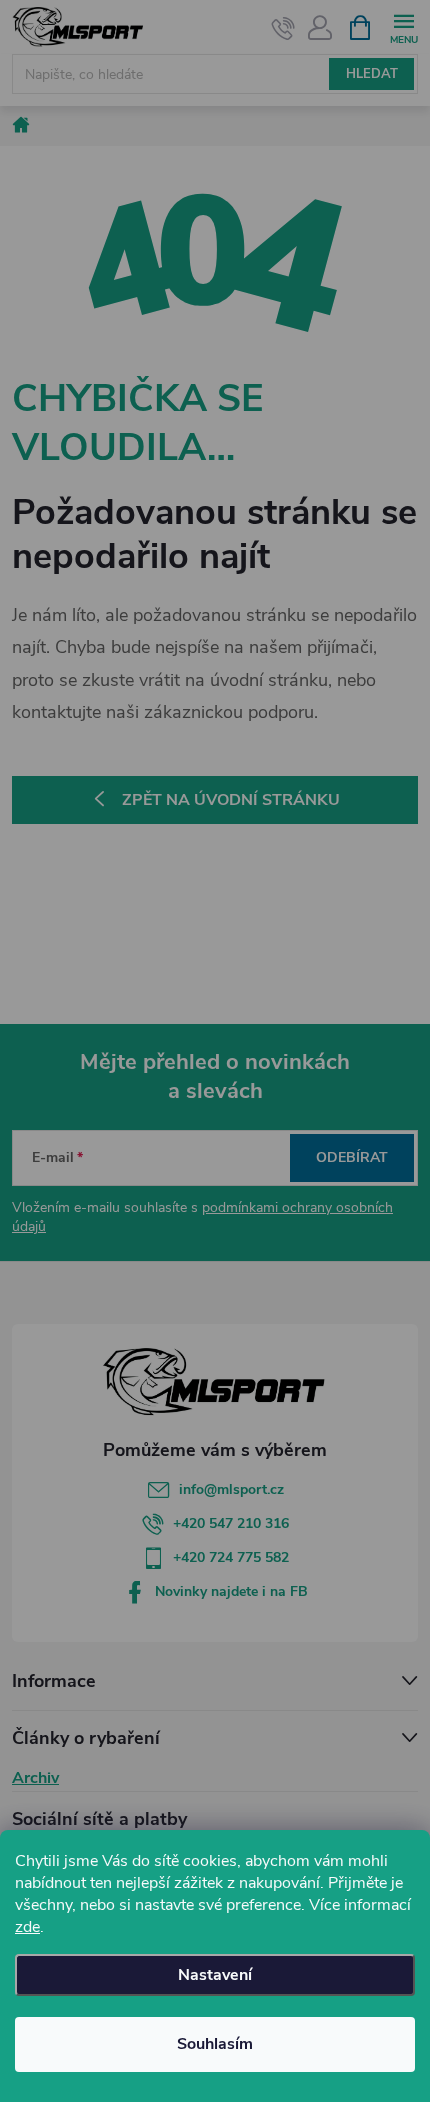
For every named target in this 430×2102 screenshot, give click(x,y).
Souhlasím (215, 2044)
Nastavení (215, 1975)
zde (27, 1927)
